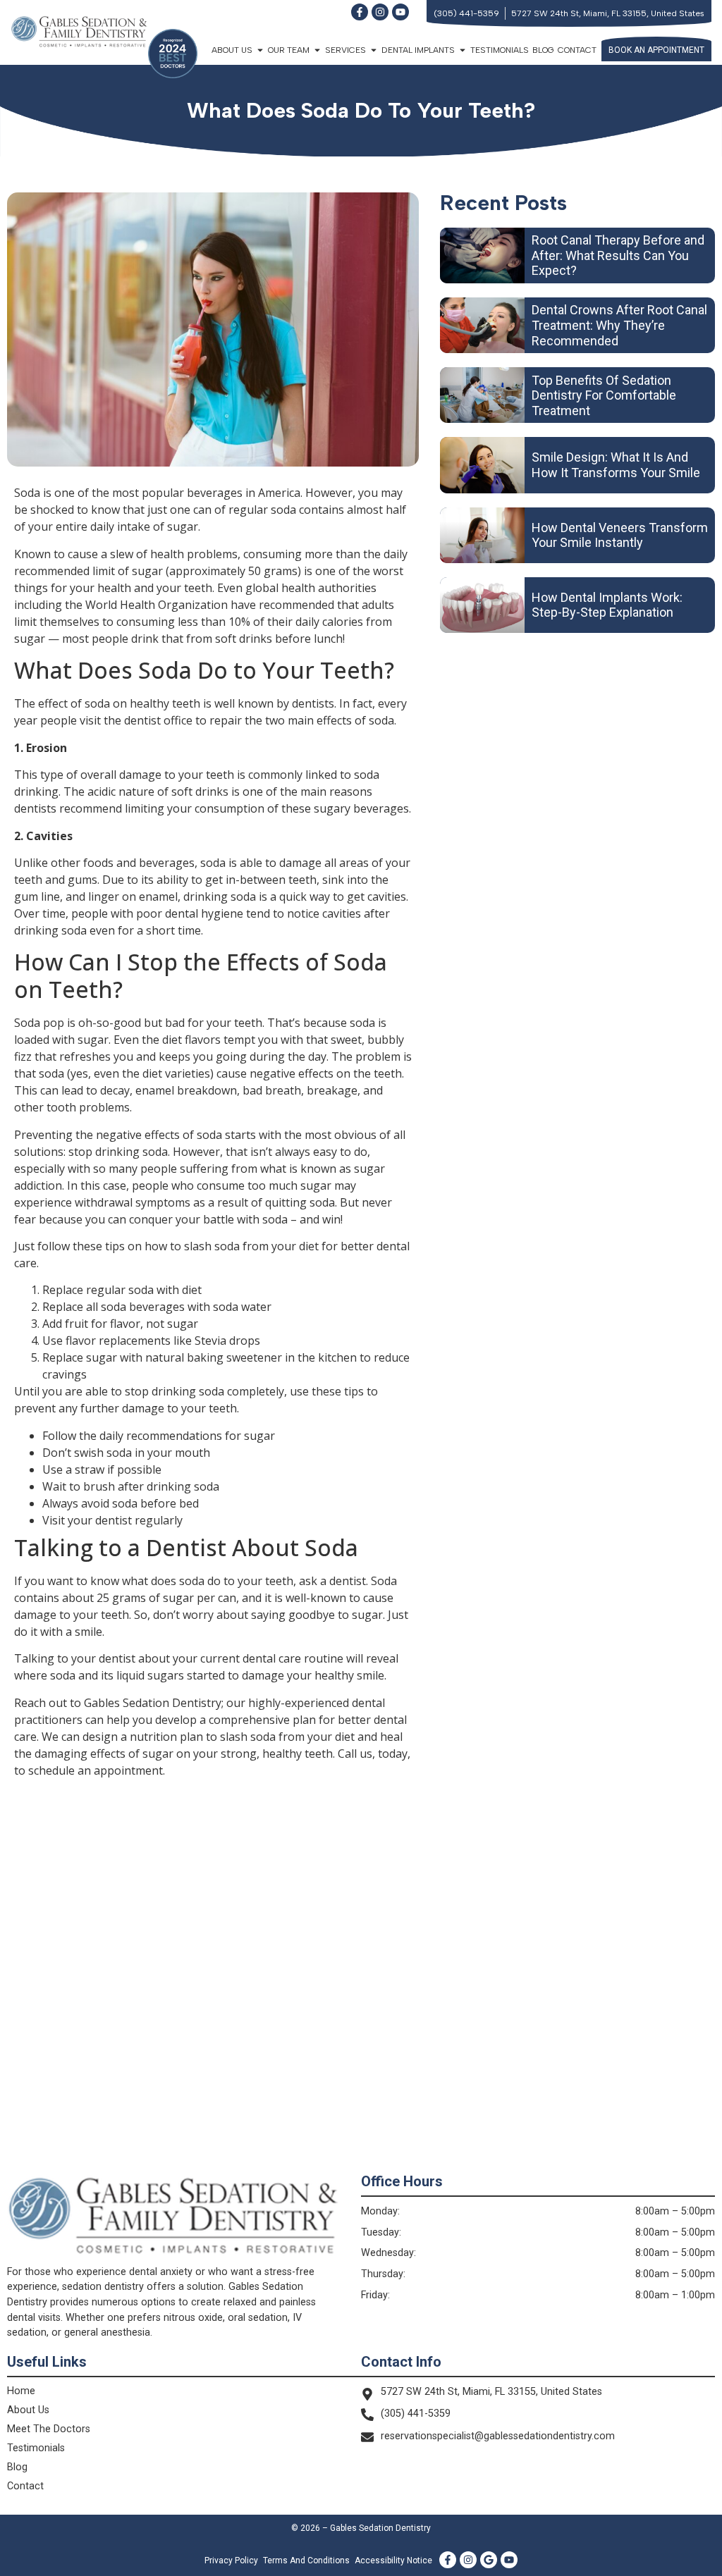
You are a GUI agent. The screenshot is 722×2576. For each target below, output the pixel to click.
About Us (28, 2410)
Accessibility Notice (393, 2560)
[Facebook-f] (360, 12)
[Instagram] (380, 12)
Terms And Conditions (306, 2560)
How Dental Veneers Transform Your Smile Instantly (620, 535)
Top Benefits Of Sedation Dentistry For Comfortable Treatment (604, 395)
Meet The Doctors (49, 2429)
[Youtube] (400, 12)
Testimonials (500, 50)
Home (21, 2391)
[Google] (489, 2560)
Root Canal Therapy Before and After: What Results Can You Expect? (618, 255)
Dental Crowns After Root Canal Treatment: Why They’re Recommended (619, 325)
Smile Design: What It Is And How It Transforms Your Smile (616, 465)
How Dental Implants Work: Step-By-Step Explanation (607, 605)
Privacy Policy (231, 2560)
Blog (543, 50)
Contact (577, 50)
